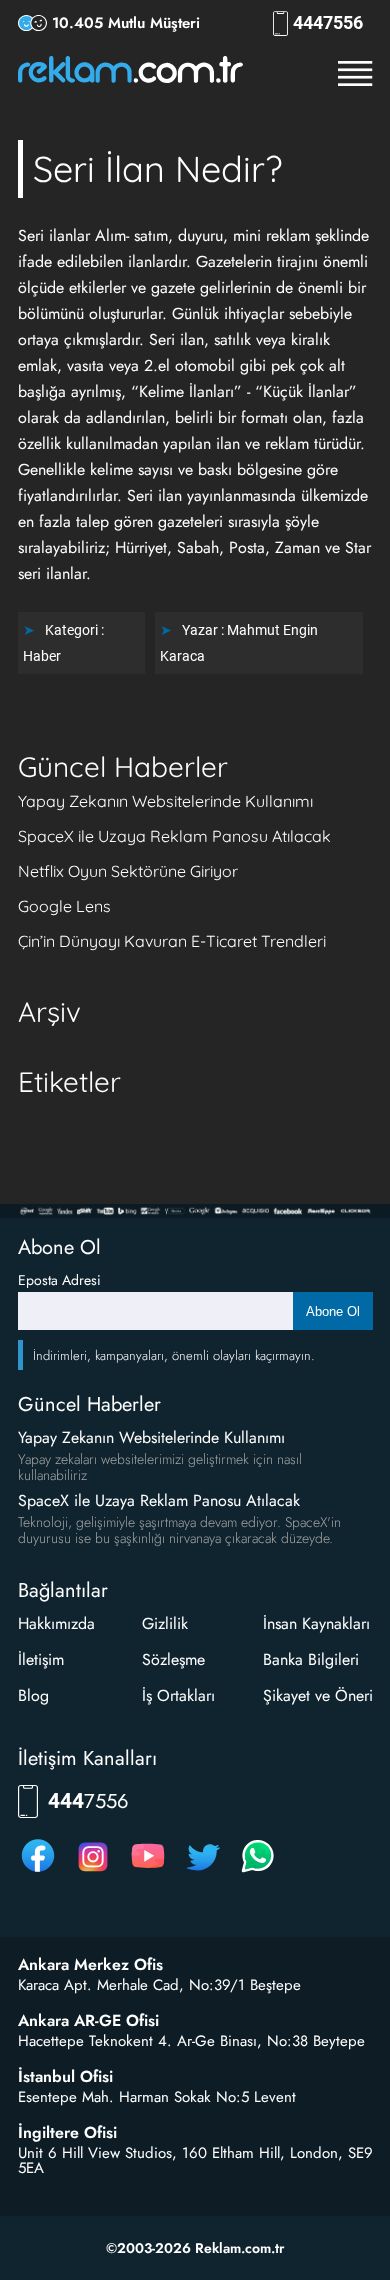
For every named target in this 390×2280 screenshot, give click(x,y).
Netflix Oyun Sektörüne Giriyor (128, 871)
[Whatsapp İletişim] (258, 1871)
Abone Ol (333, 1311)
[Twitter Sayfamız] (203, 1871)
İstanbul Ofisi (65, 2077)
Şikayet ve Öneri (318, 1695)
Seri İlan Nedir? (157, 168)
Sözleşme (173, 1659)
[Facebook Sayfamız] (38, 1871)
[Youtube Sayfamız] (148, 1871)
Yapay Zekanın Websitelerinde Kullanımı (165, 801)
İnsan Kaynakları (316, 1623)
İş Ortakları (178, 1695)
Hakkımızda (56, 1623)
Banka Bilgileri (311, 1659)
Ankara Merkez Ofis (90, 1965)
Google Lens (64, 906)
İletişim (41, 1659)
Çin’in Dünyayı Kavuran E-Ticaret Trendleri (172, 941)
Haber (42, 656)
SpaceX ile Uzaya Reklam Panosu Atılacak (174, 836)
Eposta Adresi (59, 1280)
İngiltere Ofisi (67, 2133)
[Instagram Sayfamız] (93, 1871)
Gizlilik (165, 1623)
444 (328, 23)
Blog (33, 1695)
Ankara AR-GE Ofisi (88, 2021)
